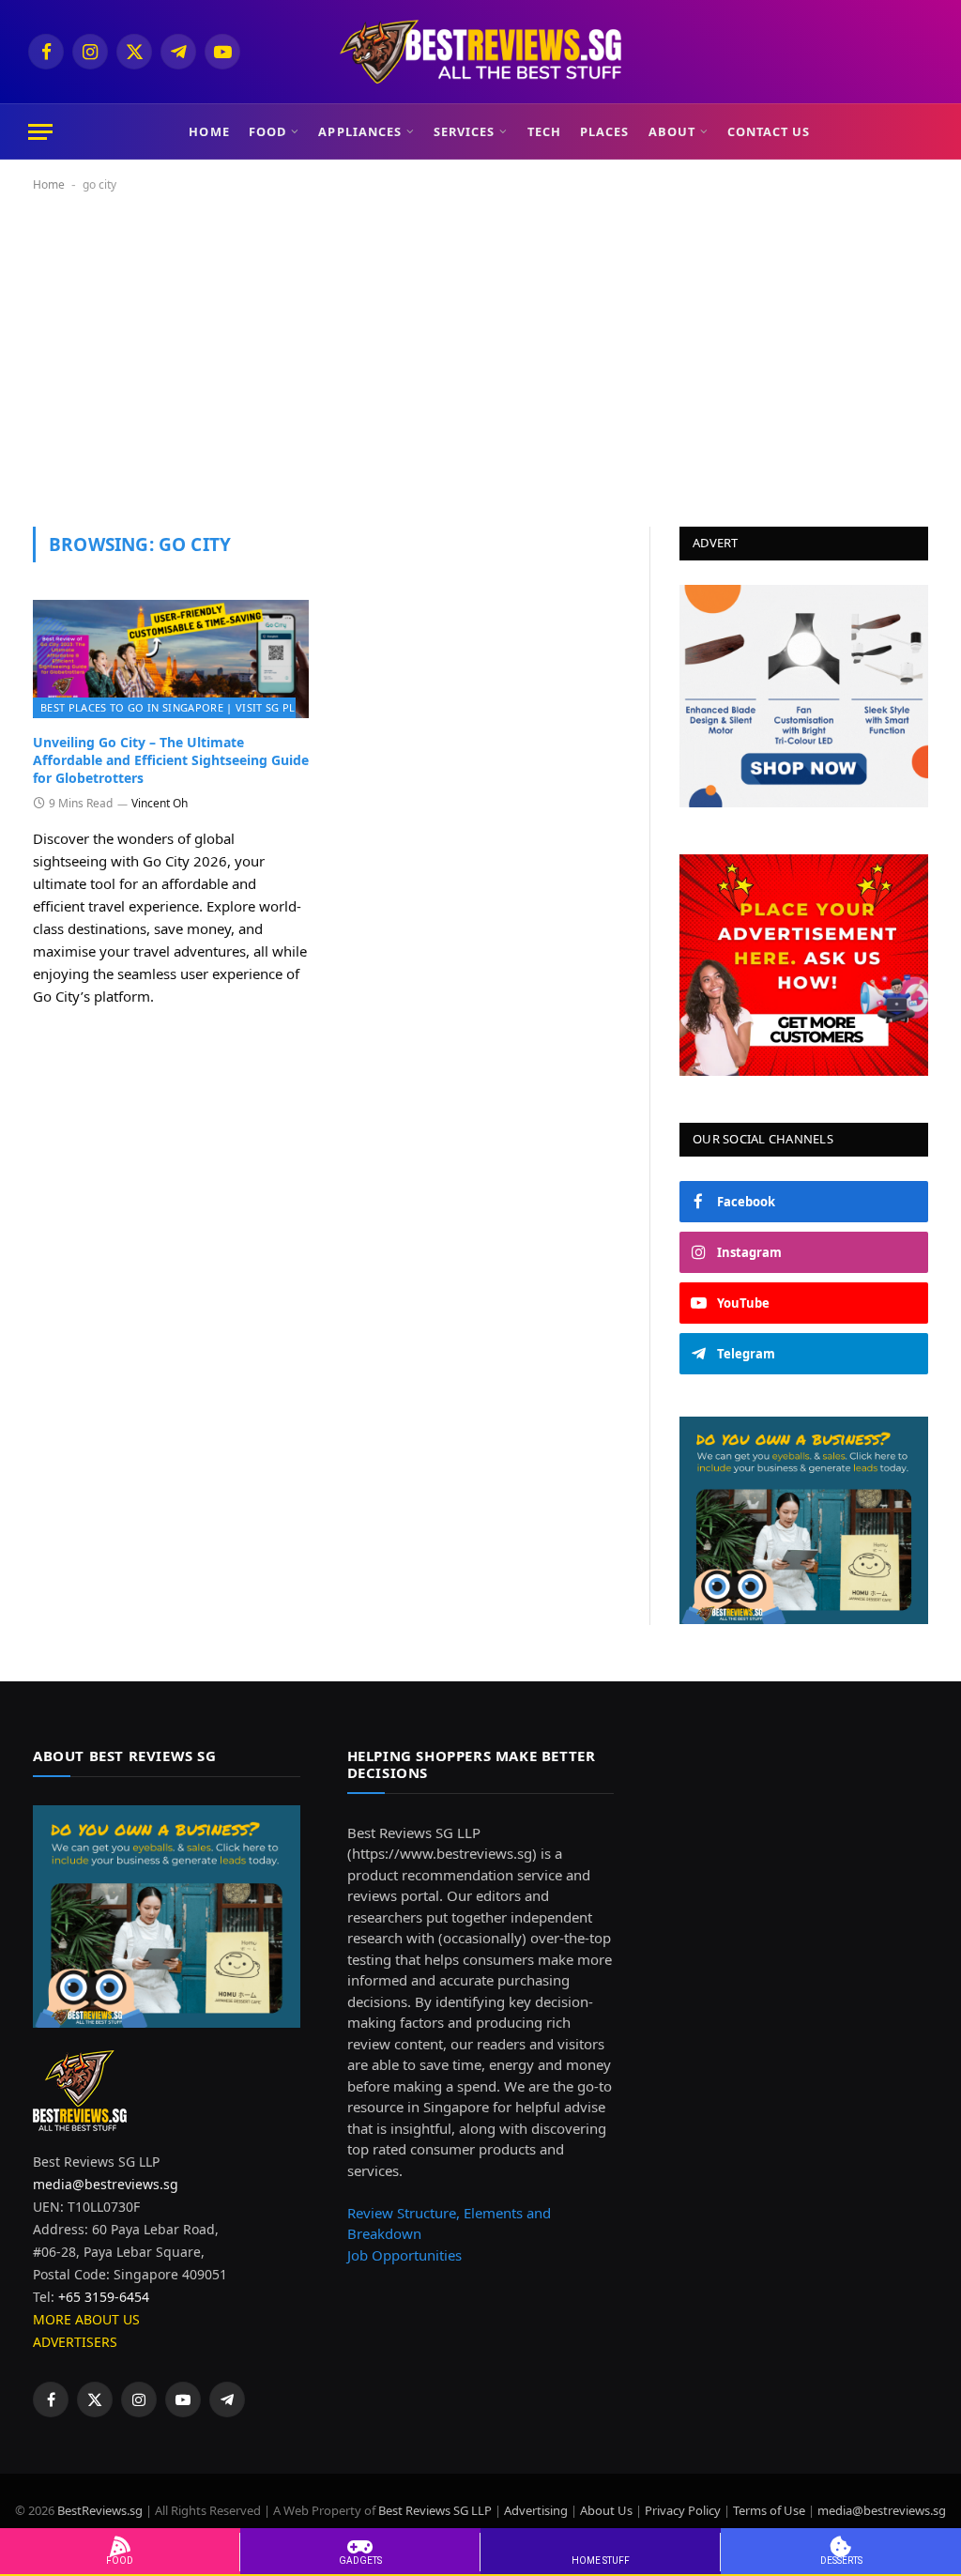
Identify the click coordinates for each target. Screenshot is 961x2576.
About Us (606, 2510)
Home (209, 131)
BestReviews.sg (101, 2510)
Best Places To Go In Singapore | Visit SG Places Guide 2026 (212, 707)
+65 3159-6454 (104, 2297)
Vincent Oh (160, 803)
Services (464, 131)
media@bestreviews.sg (106, 2184)
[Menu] (40, 132)
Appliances (359, 131)
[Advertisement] (480, 356)
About (672, 131)
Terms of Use (769, 2510)
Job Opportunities (404, 2255)
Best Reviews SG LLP (435, 2510)
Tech (544, 131)
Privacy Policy (683, 2510)
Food (267, 131)
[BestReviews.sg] (480, 52)
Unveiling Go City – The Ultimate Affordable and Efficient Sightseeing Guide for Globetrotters (171, 760)
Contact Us (769, 131)
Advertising (536, 2510)
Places (604, 131)
